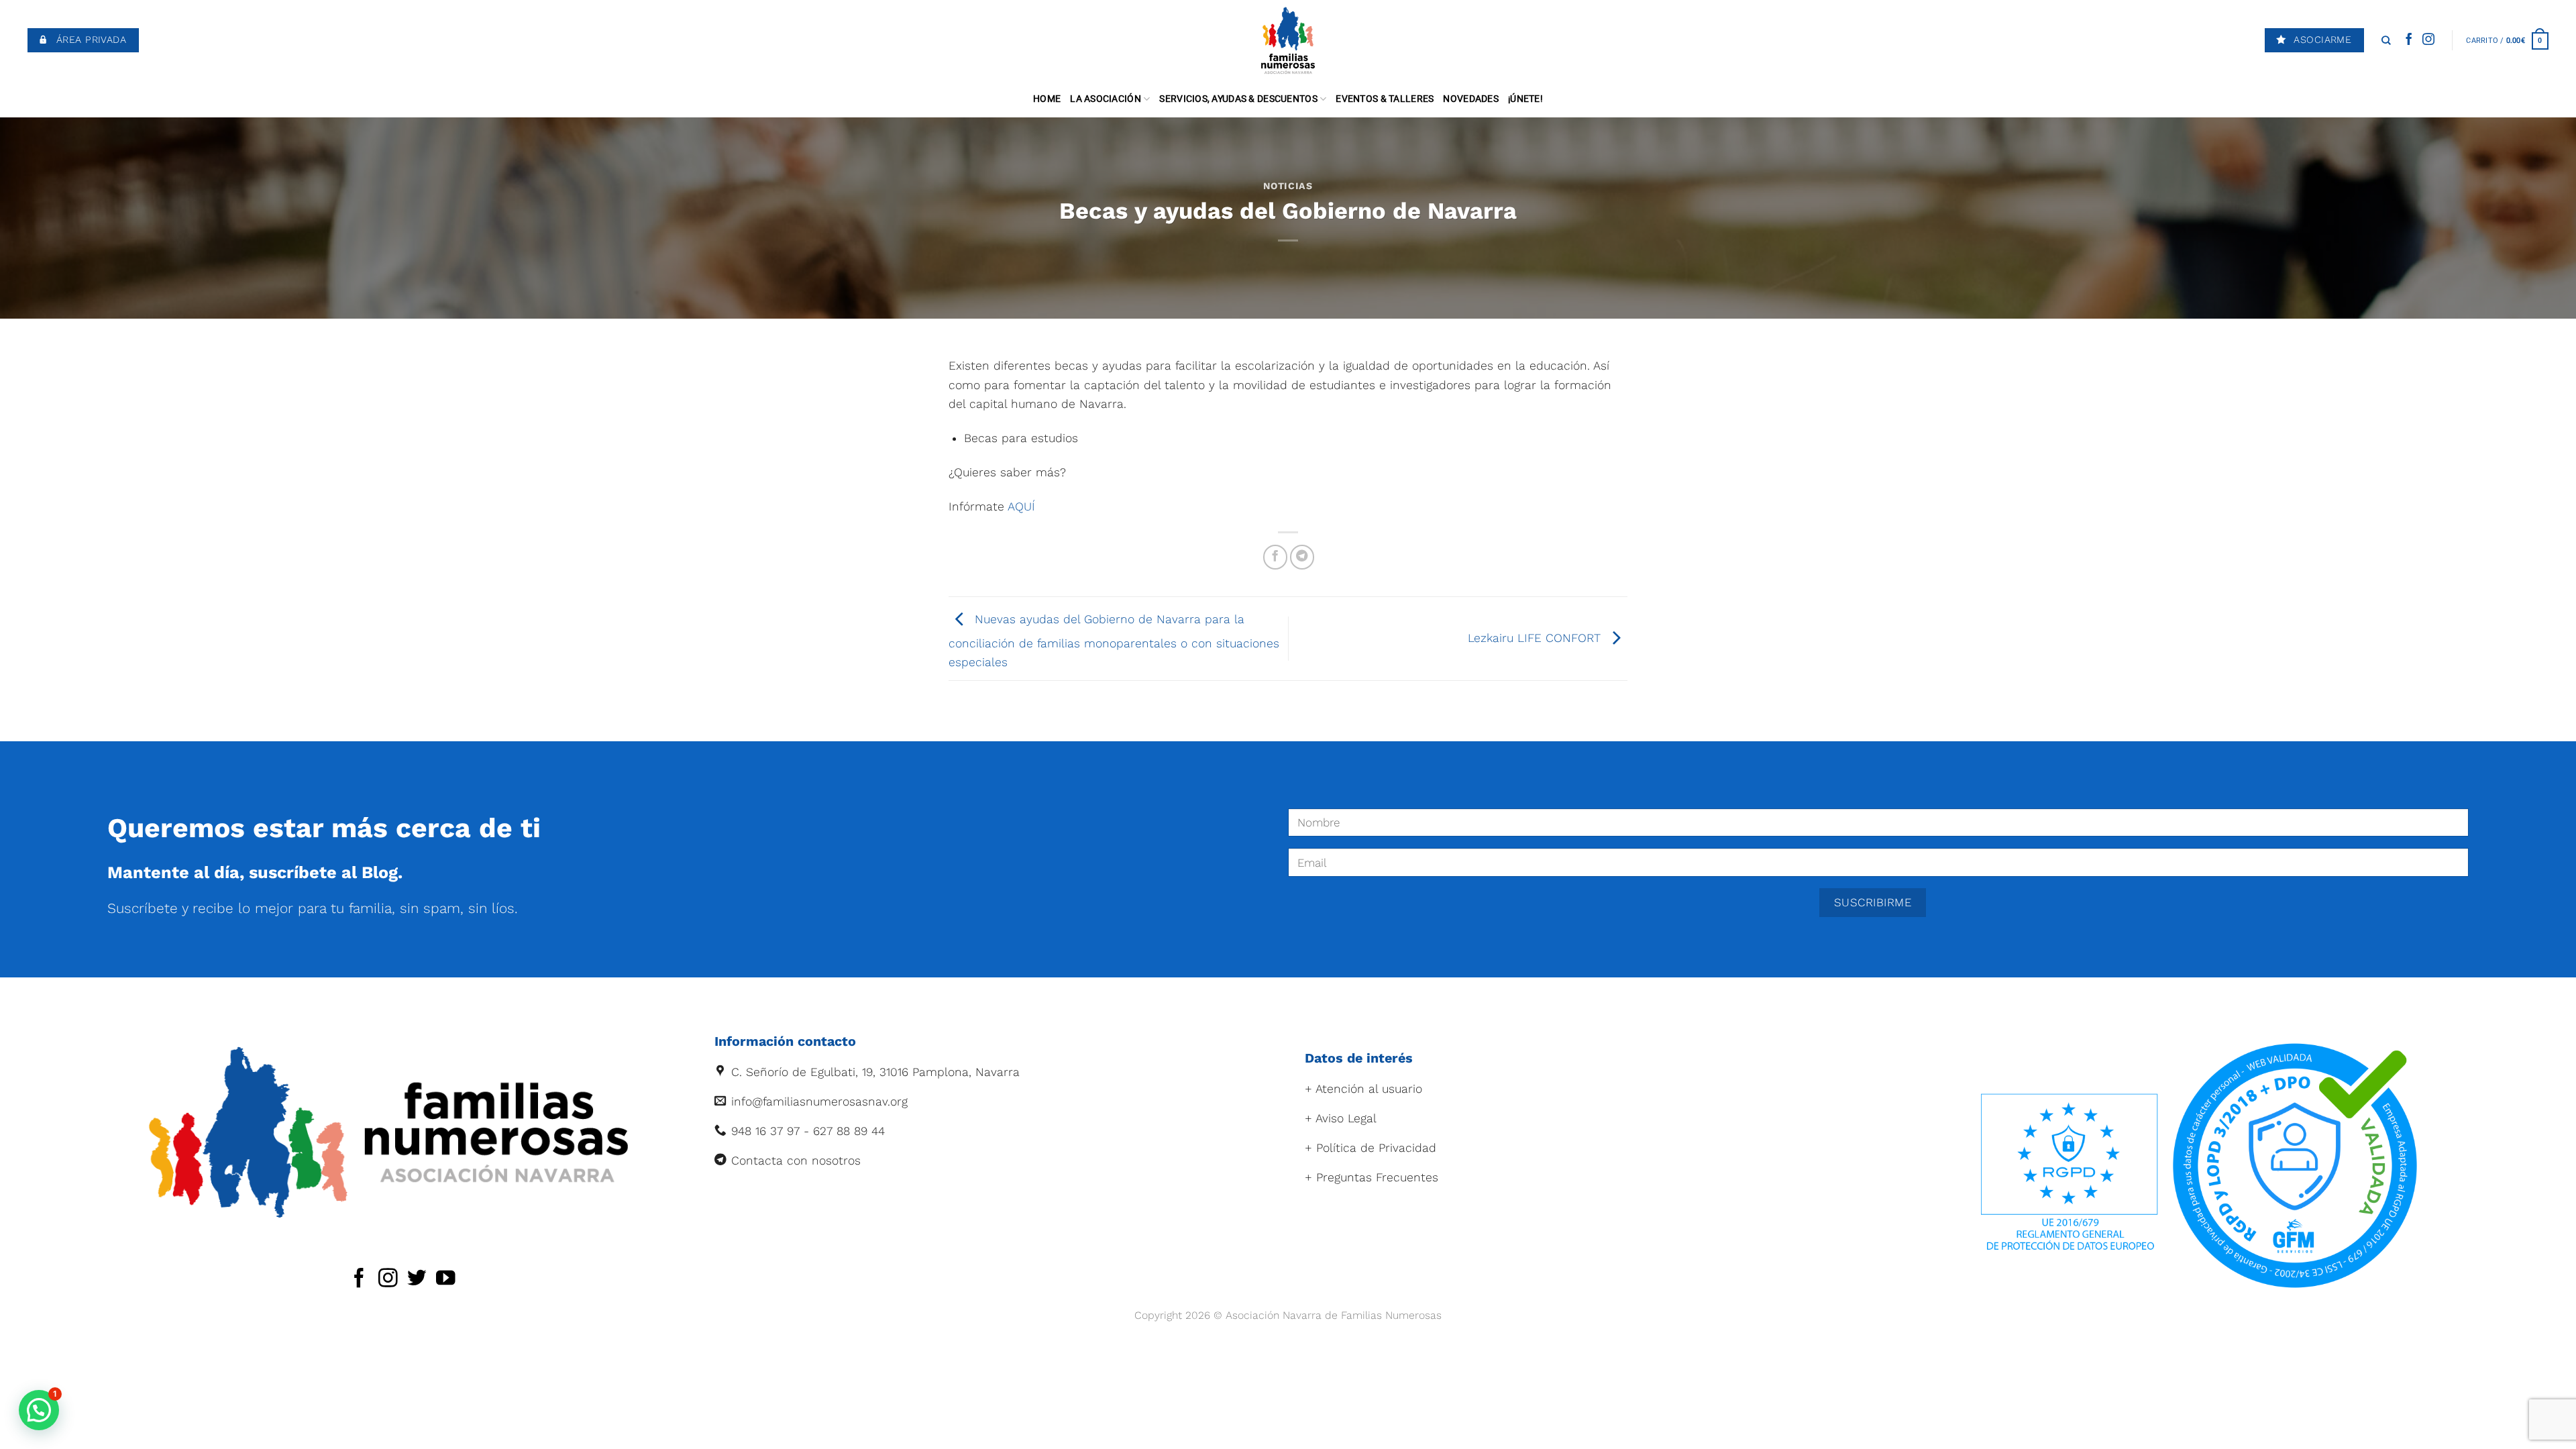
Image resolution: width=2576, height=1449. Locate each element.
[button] (39, 1410)
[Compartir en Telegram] (1302, 557)
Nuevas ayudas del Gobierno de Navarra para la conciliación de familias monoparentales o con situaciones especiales (1114, 640)
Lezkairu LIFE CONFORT (1536, 637)
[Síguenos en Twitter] (417, 1279)
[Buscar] (2386, 40)
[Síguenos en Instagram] (2428, 40)
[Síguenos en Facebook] (2409, 40)
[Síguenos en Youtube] (446, 1279)
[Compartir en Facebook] (1275, 557)
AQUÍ (1021, 506)
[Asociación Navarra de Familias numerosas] (1288, 40)
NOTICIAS (1288, 186)
